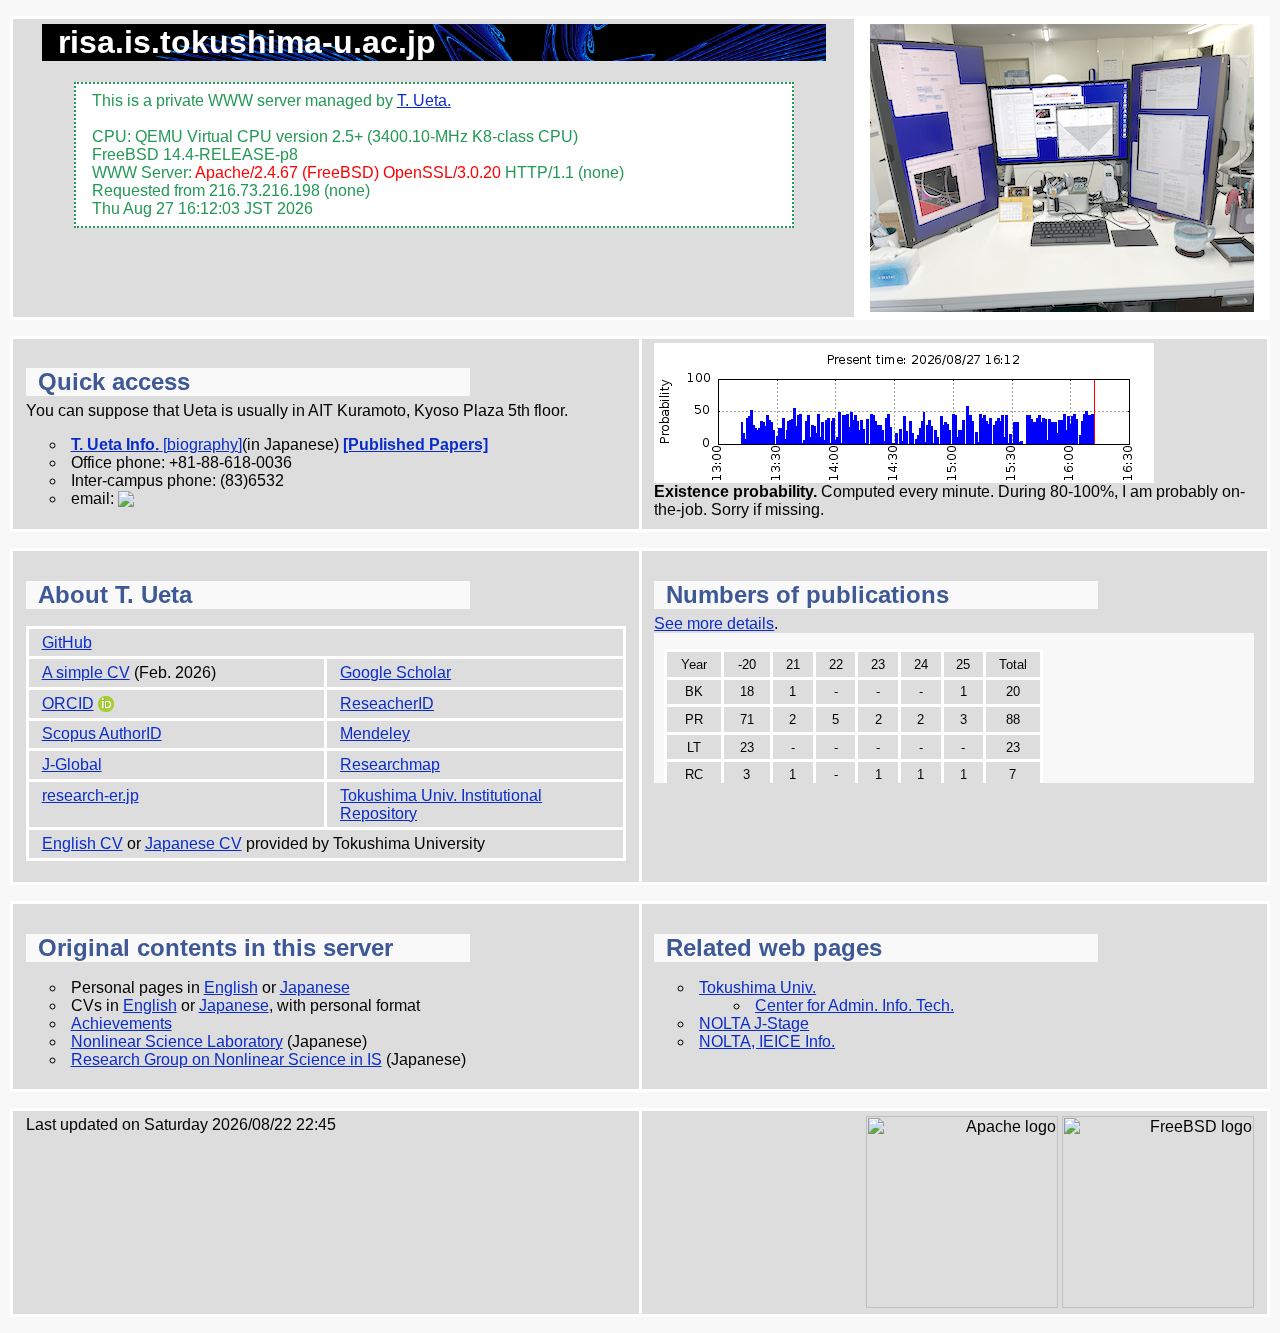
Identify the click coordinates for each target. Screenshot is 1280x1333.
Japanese (315, 987)
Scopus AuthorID (102, 733)
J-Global (72, 764)
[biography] (202, 444)
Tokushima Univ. (757, 987)
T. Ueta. (424, 100)
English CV (82, 843)
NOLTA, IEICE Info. (767, 1041)
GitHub (67, 642)
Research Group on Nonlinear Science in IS (226, 1059)
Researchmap (390, 764)
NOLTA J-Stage (754, 1023)
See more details (714, 623)
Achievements (121, 1023)
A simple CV (86, 672)
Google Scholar (395, 672)
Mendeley (375, 733)
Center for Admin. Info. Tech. (854, 1005)
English (231, 987)
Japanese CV (193, 843)
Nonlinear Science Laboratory (177, 1041)
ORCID (68, 703)
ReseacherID (387, 703)
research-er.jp (90, 795)
